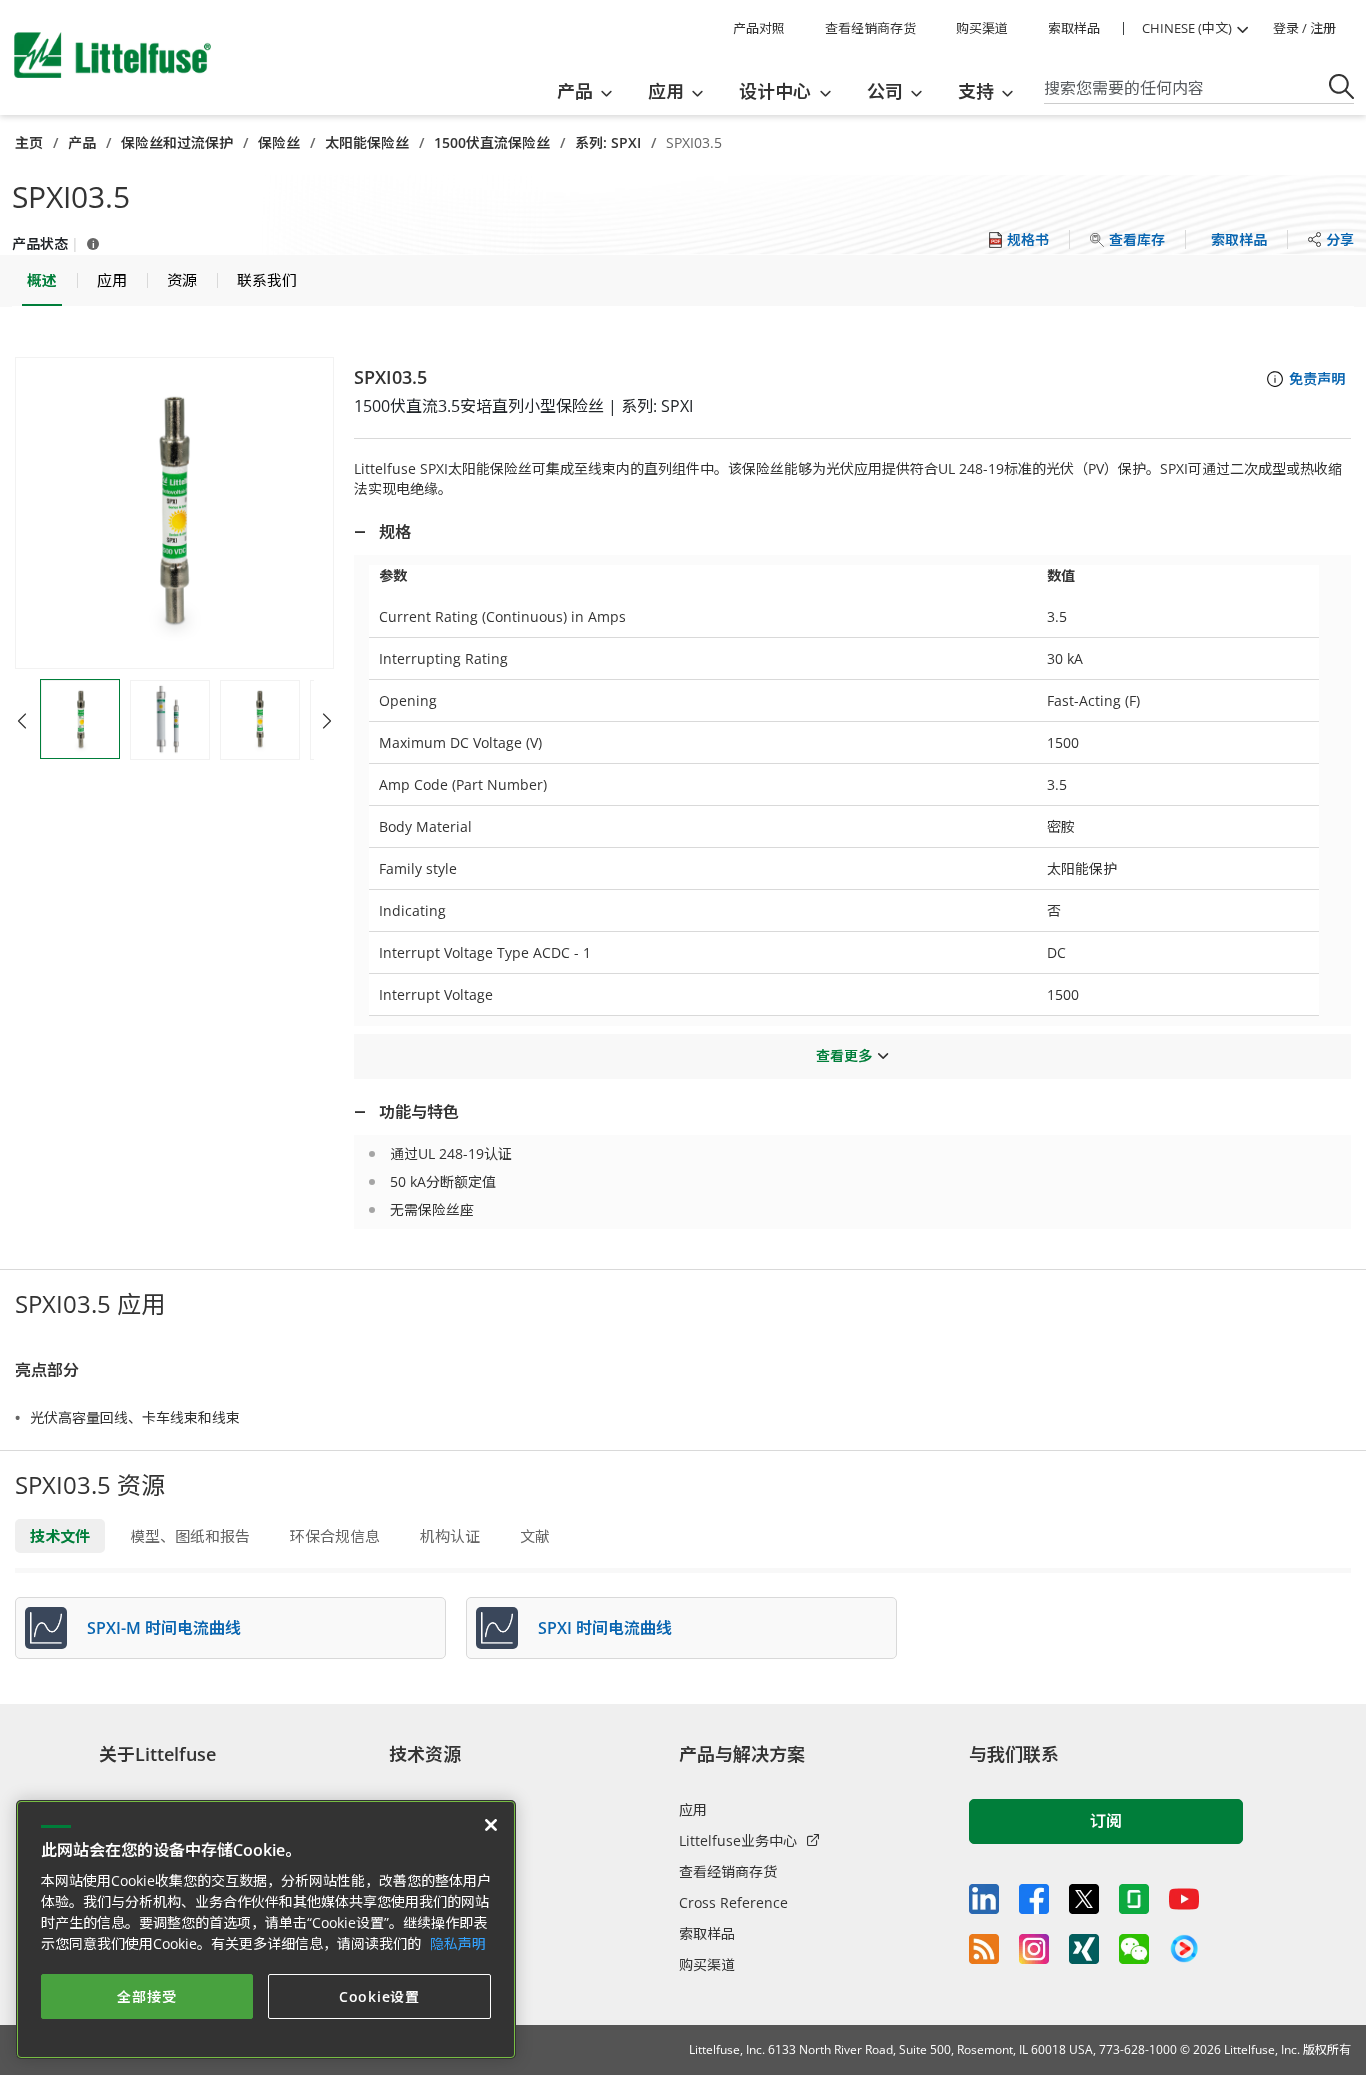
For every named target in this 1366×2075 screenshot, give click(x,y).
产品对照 (759, 28)
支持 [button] (976, 91)
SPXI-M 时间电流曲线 (164, 1628)
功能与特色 (419, 1112)
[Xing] (1084, 1949)
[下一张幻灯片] (327, 721)
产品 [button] (575, 91)
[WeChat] (1134, 1949)
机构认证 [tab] (450, 1536)
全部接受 (146, 1996)
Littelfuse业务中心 (738, 1840)
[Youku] (1184, 1949)
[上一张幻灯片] (22, 721)
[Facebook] (1034, 1899)
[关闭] (491, 1825)
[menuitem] (591, 91)
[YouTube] (1184, 1899)
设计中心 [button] (775, 91)
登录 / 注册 (1304, 28)
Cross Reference (733, 1902)
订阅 (1106, 1821)
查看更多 (844, 1055)
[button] (174, 513)
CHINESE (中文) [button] (1187, 28)
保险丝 (279, 142)
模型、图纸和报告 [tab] (190, 1536)
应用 (693, 1809)
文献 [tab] (535, 1536)
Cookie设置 (379, 1996)
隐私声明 (458, 1943)
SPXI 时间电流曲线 (605, 1628)
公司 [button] (885, 91)
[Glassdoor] (1134, 1899)
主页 (29, 142)
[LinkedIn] (984, 1899)
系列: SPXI (608, 142)
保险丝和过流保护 (177, 142)
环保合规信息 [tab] (335, 1536)
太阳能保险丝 (367, 142)
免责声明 (1317, 378)
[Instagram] (1034, 1949)
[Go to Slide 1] (80, 719)
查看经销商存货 (870, 28)
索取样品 (1074, 28)
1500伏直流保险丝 (492, 142)
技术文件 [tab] (60, 1536)
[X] (1084, 1899)
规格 (395, 532)
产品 (82, 142)
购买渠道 (982, 28)
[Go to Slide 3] (260, 720)
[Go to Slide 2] (170, 720)
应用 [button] (666, 91)
